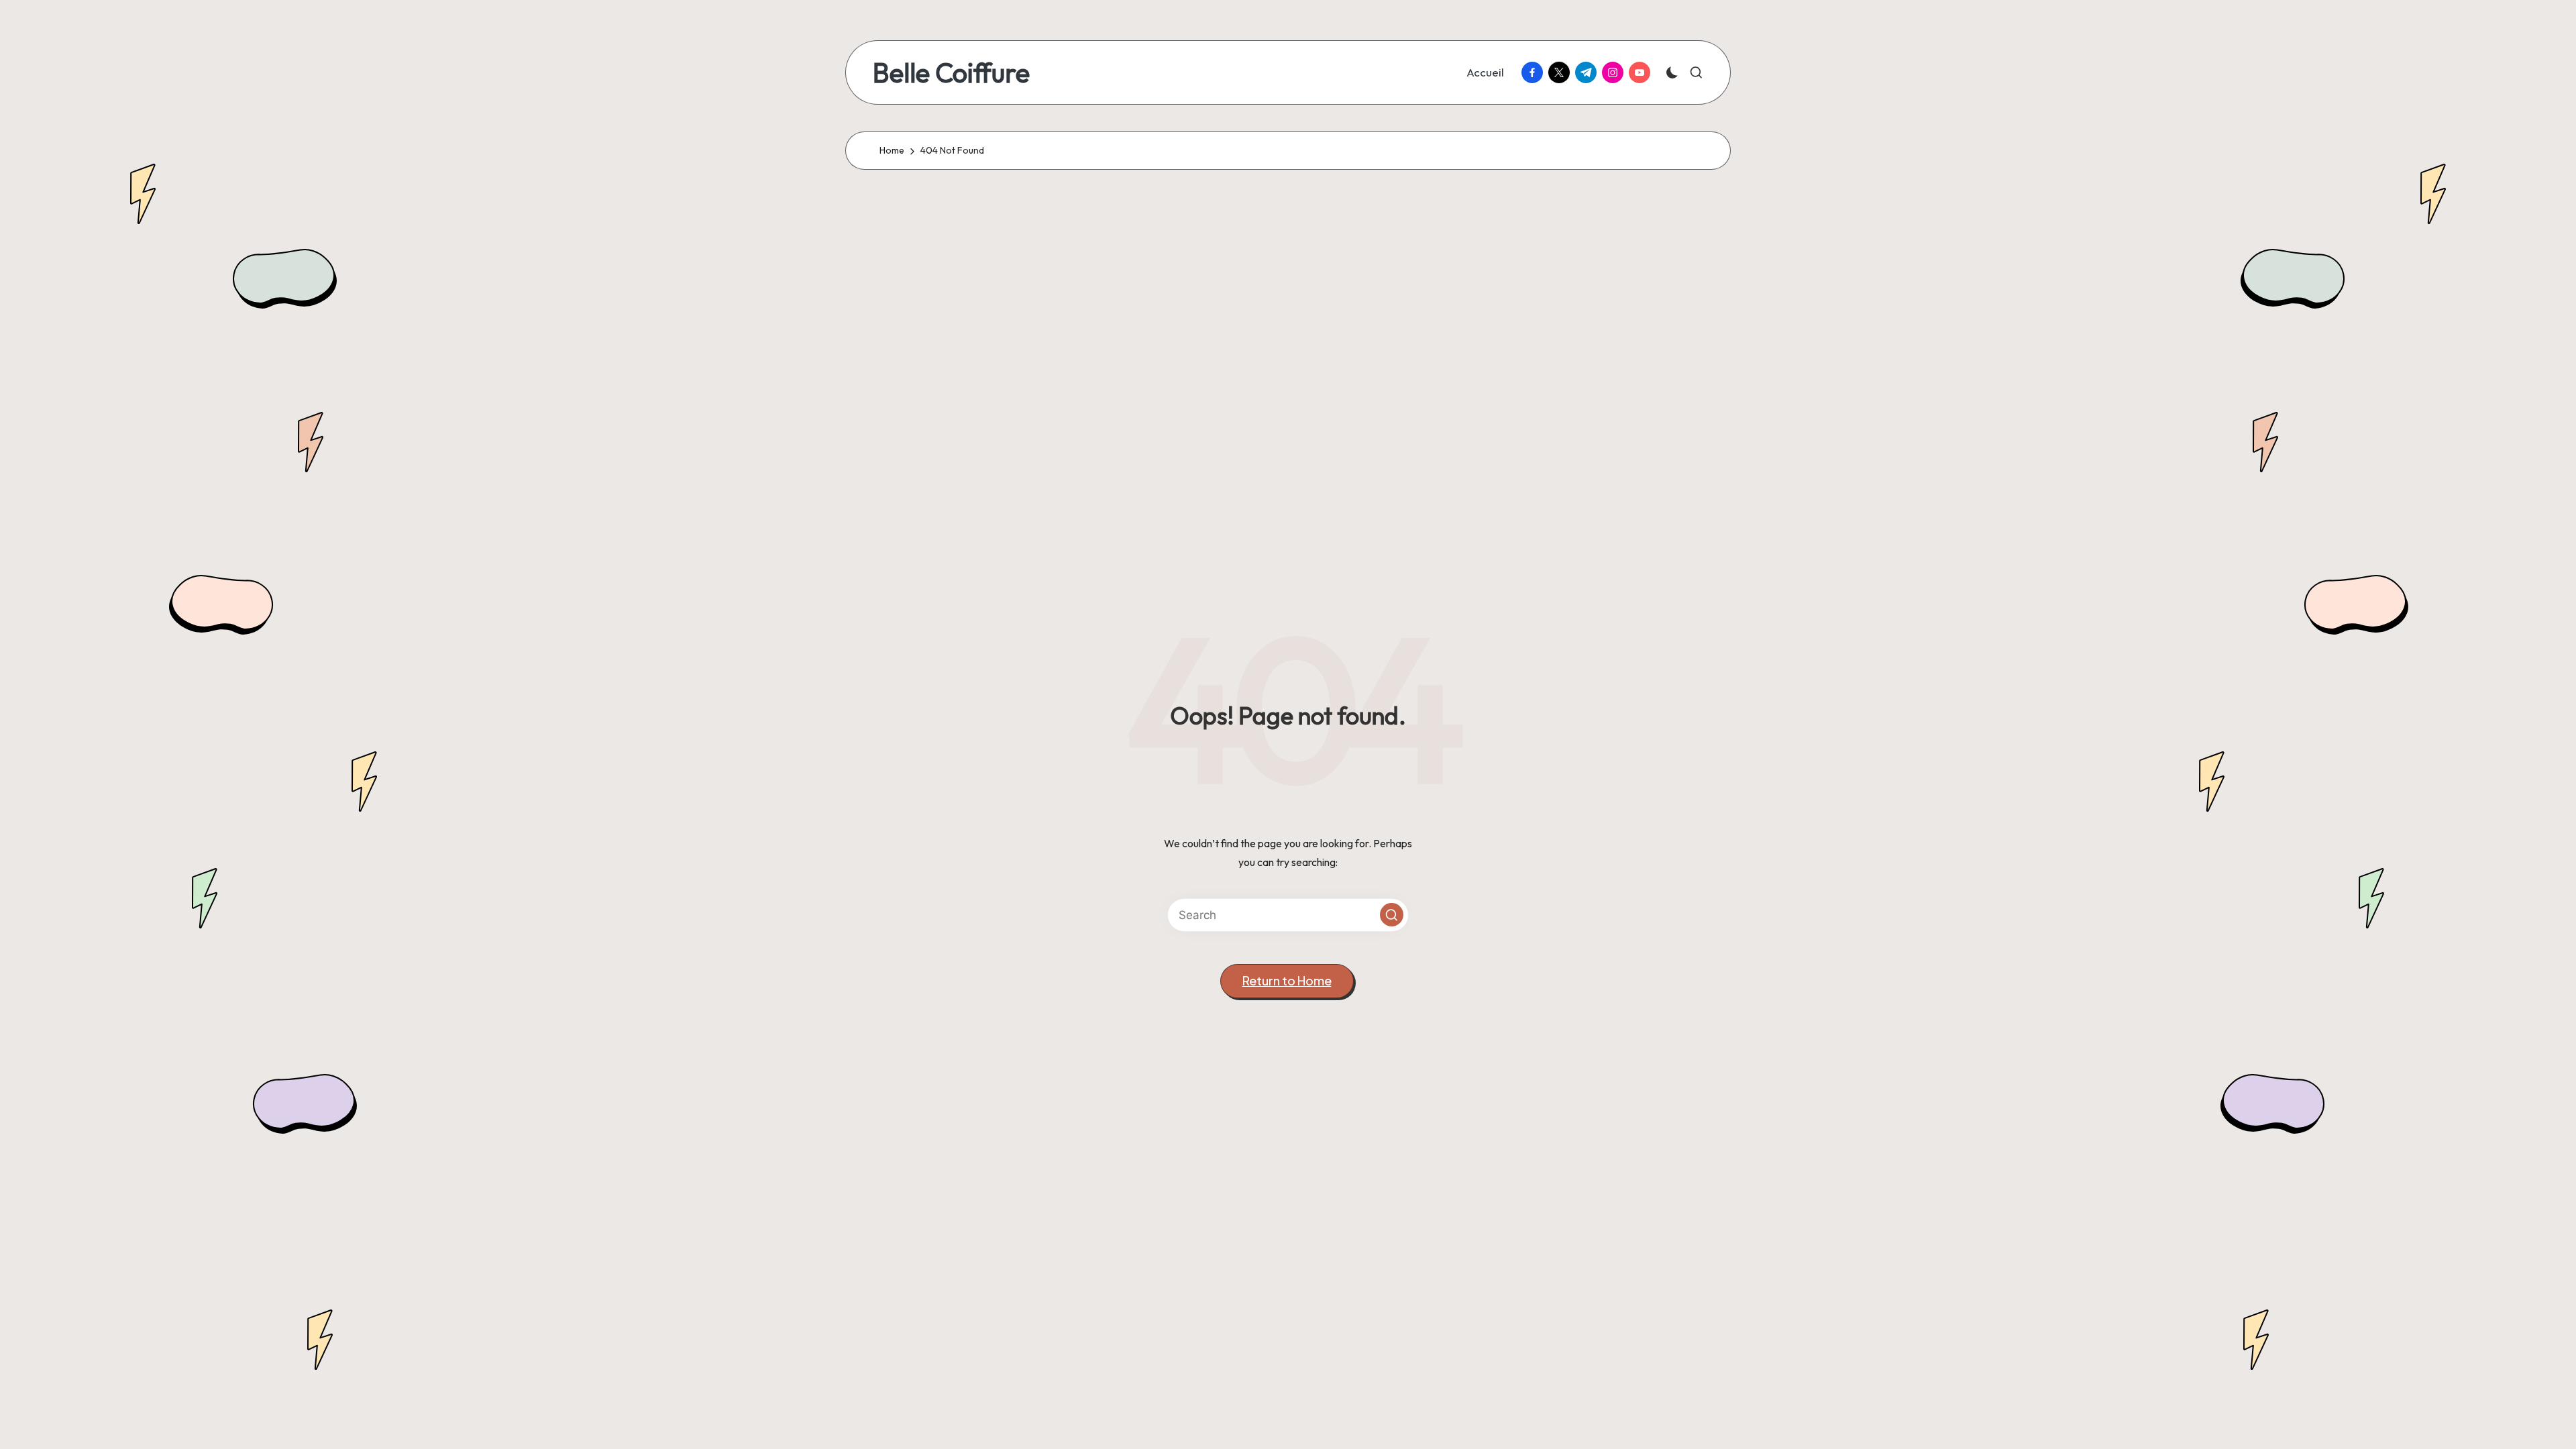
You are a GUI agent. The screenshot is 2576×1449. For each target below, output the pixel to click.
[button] (1392, 915)
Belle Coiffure (951, 72)
